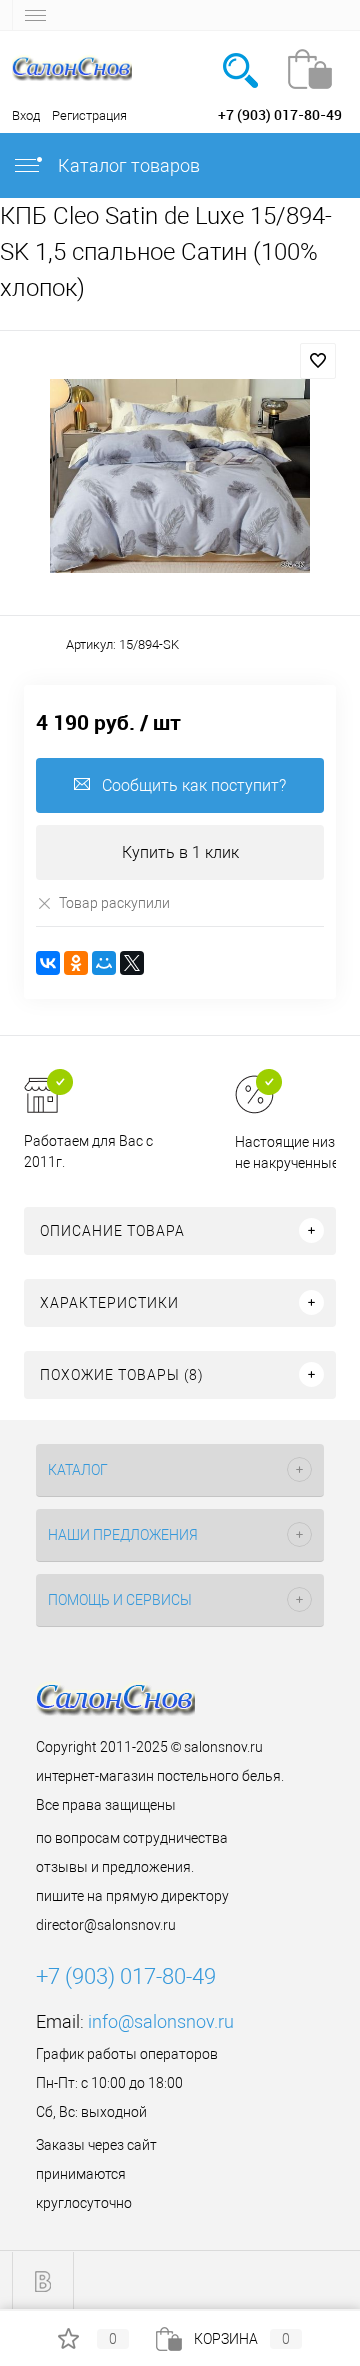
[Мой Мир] (104, 963)
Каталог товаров (127, 165)
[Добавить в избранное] (318, 361)
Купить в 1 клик (180, 852)
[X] (132, 963)
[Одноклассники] (76, 963)
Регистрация (89, 115)
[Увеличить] (180, 476)
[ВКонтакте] (48, 963)
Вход (26, 115)
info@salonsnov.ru (161, 2021)
